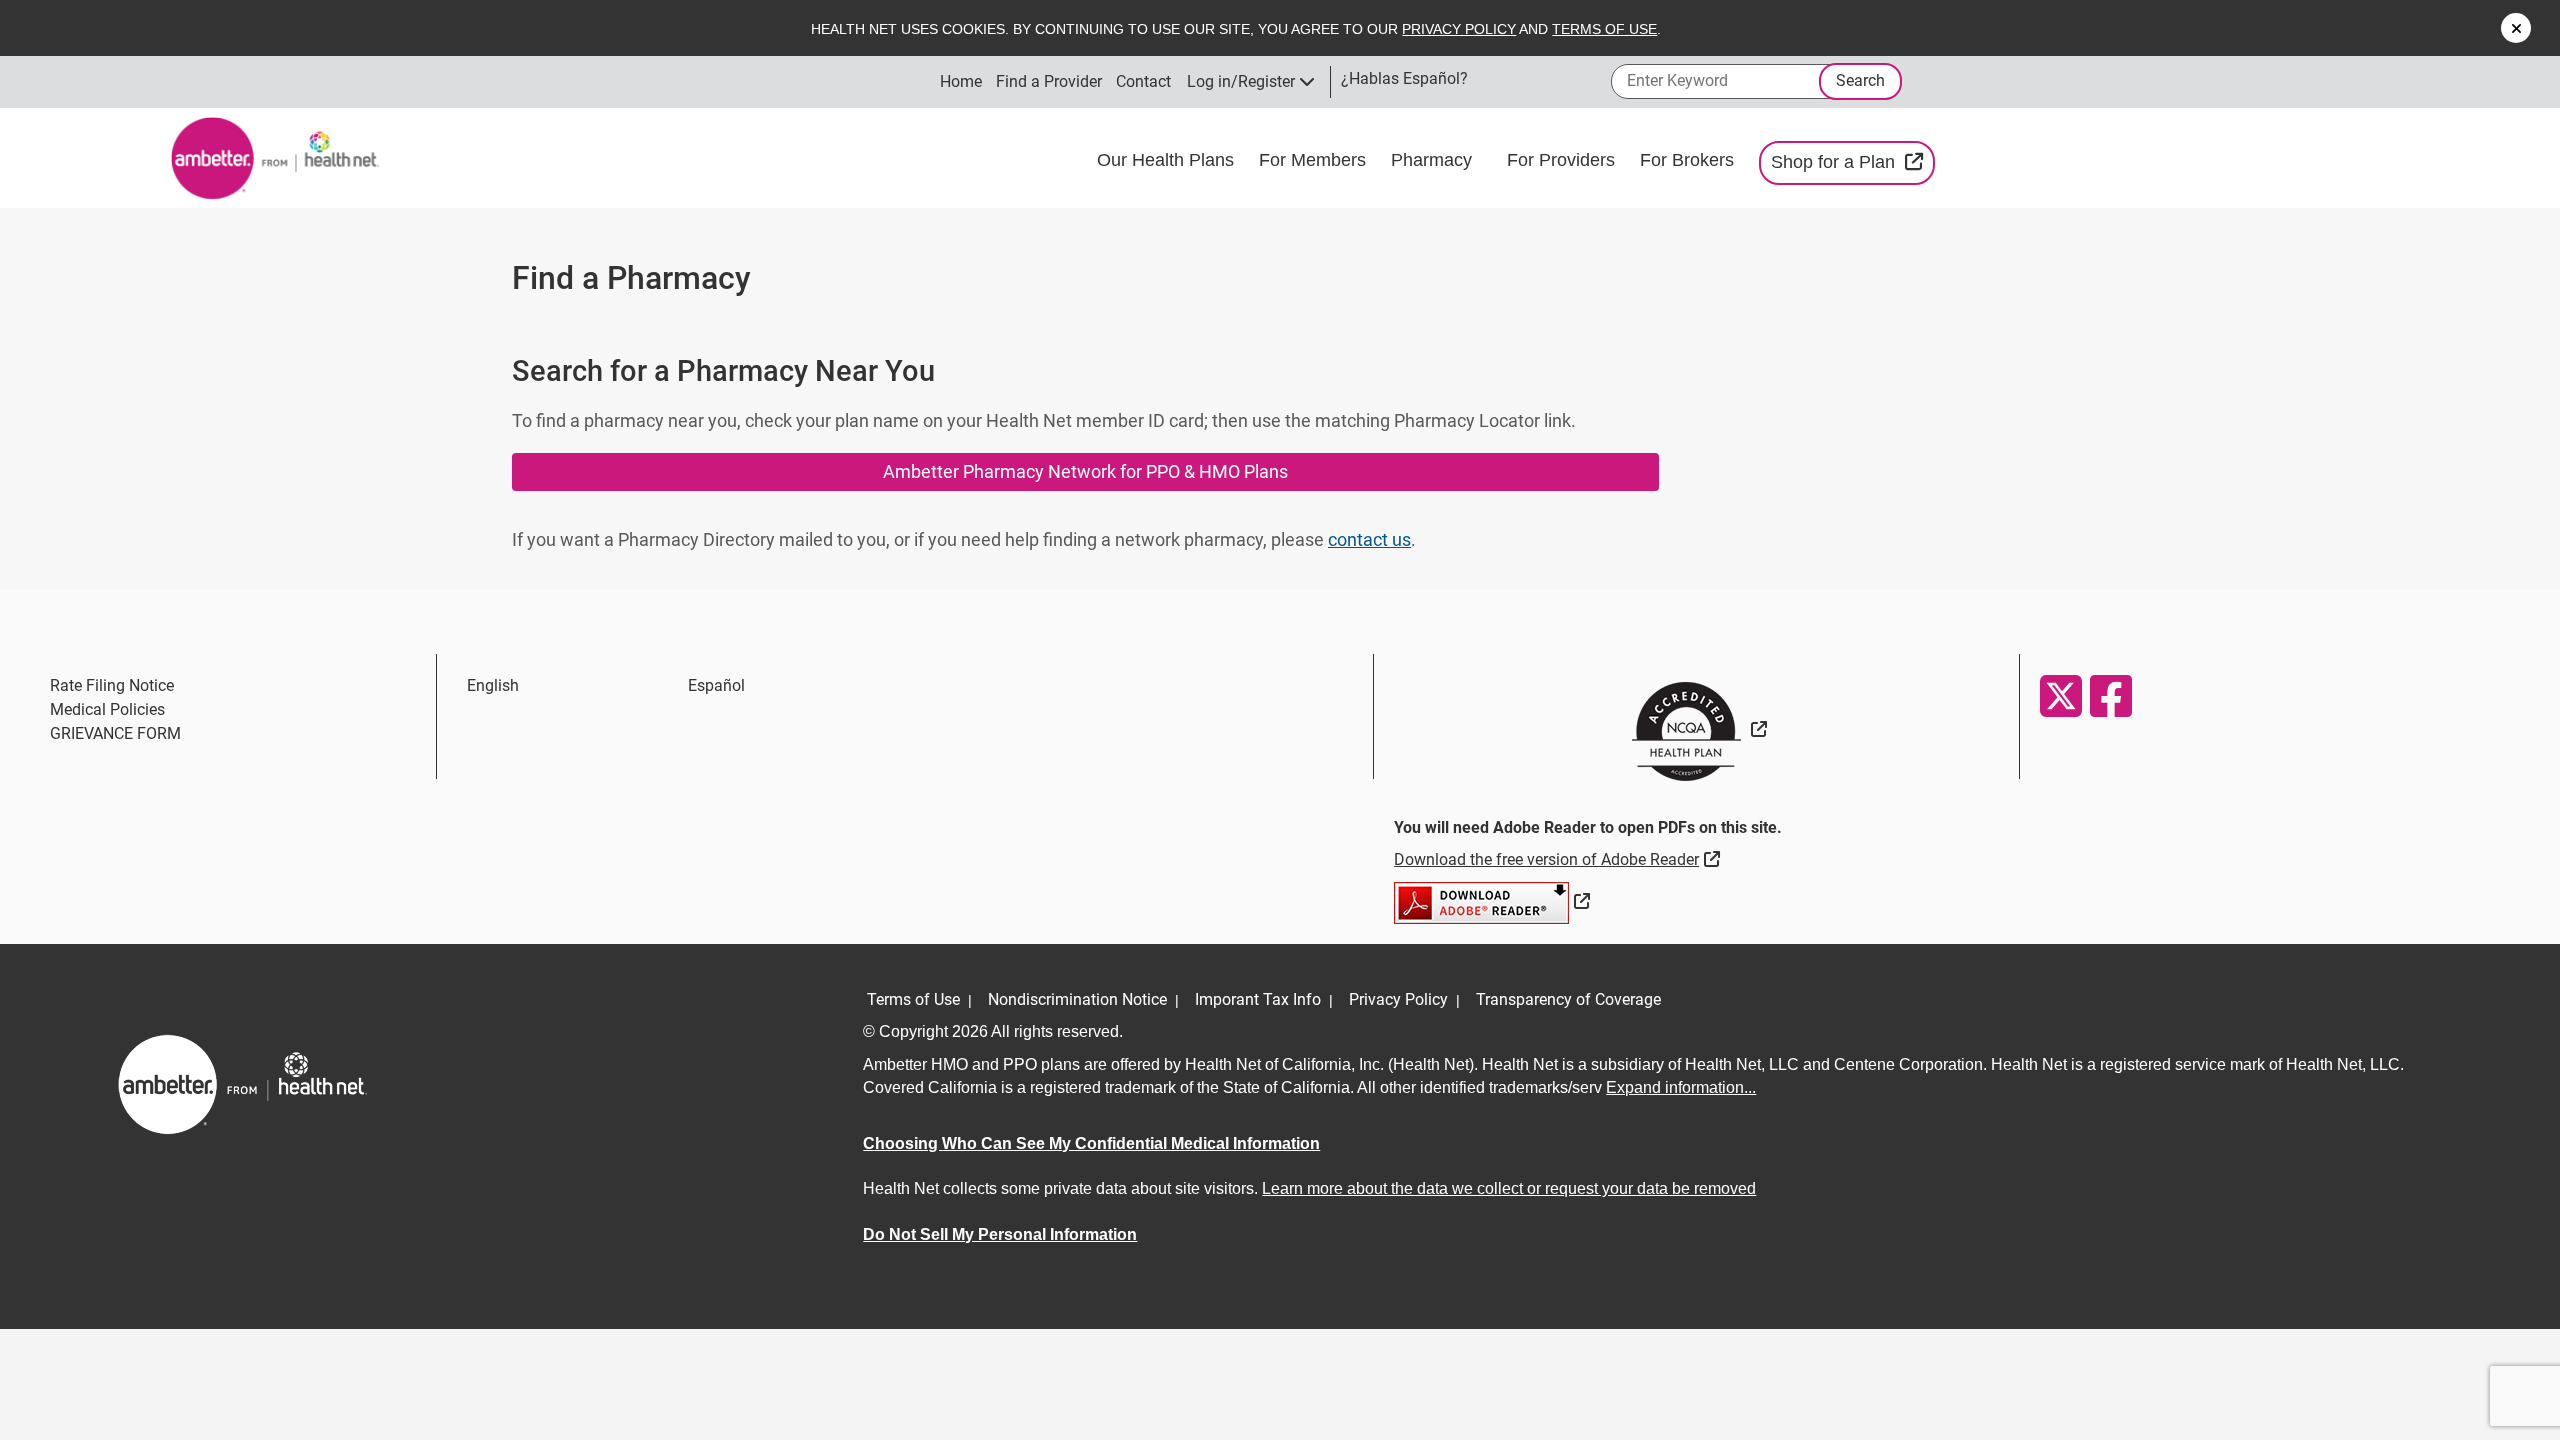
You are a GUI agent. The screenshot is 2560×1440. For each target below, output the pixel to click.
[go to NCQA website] (1696, 729)
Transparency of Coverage (1568, 999)
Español (716, 685)
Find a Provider (1049, 81)
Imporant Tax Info (1258, 999)
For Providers (1563, 160)
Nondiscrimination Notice (1077, 999)
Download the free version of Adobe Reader (1559, 859)
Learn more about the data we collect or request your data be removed (1509, 1188)
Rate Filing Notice (112, 685)
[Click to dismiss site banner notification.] (2516, 28)
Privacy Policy (1459, 29)
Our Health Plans (1168, 160)
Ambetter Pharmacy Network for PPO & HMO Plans (1085, 471)
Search (1860, 80)
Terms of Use (1604, 29)
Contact (1143, 81)
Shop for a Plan (1853, 161)
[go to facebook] (2110, 696)
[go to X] (2060, 696)
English (493, 685)
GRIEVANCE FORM (115, 733)
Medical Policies (107, 709)
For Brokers (1689, 160)
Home (961, 81)
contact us (1369, 539)
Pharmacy (1434, 160)
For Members (1315, 160)
